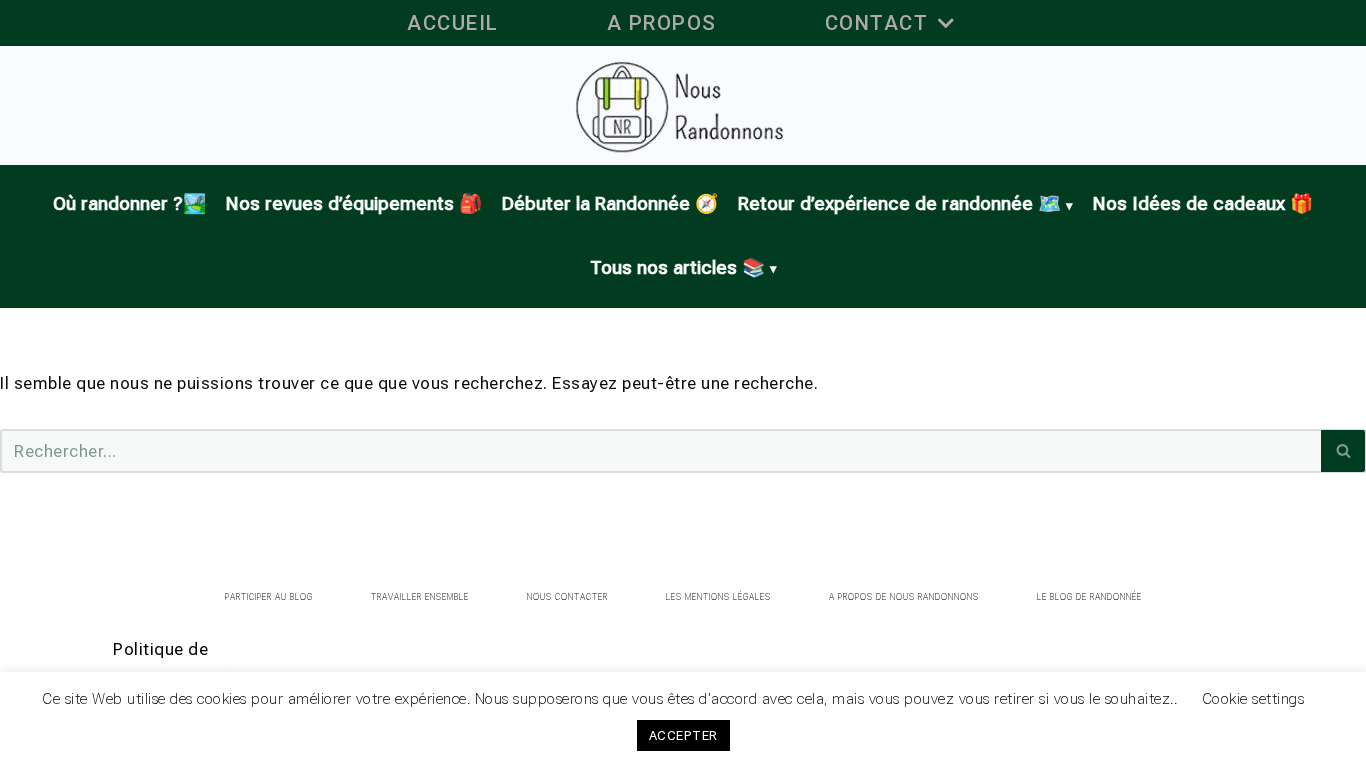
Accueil (453, 23)
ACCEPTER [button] (683, 746)
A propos (662, 23)
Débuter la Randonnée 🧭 (610, 204)
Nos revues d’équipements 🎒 (354, 204)
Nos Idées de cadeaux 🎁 (1203, 204)
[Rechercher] (1343, 451)
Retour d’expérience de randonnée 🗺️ (899, 204)
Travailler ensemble (420, 597)
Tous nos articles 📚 (677, 268)
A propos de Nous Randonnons (904, 597)
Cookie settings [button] (1253, 710)
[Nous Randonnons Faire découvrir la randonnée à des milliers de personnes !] (683, 105)
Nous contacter (567, 597)
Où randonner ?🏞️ (129, 204)
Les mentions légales (718, 597)
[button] (946, 23)
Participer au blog (269, 597)
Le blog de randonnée (1089, 597)
